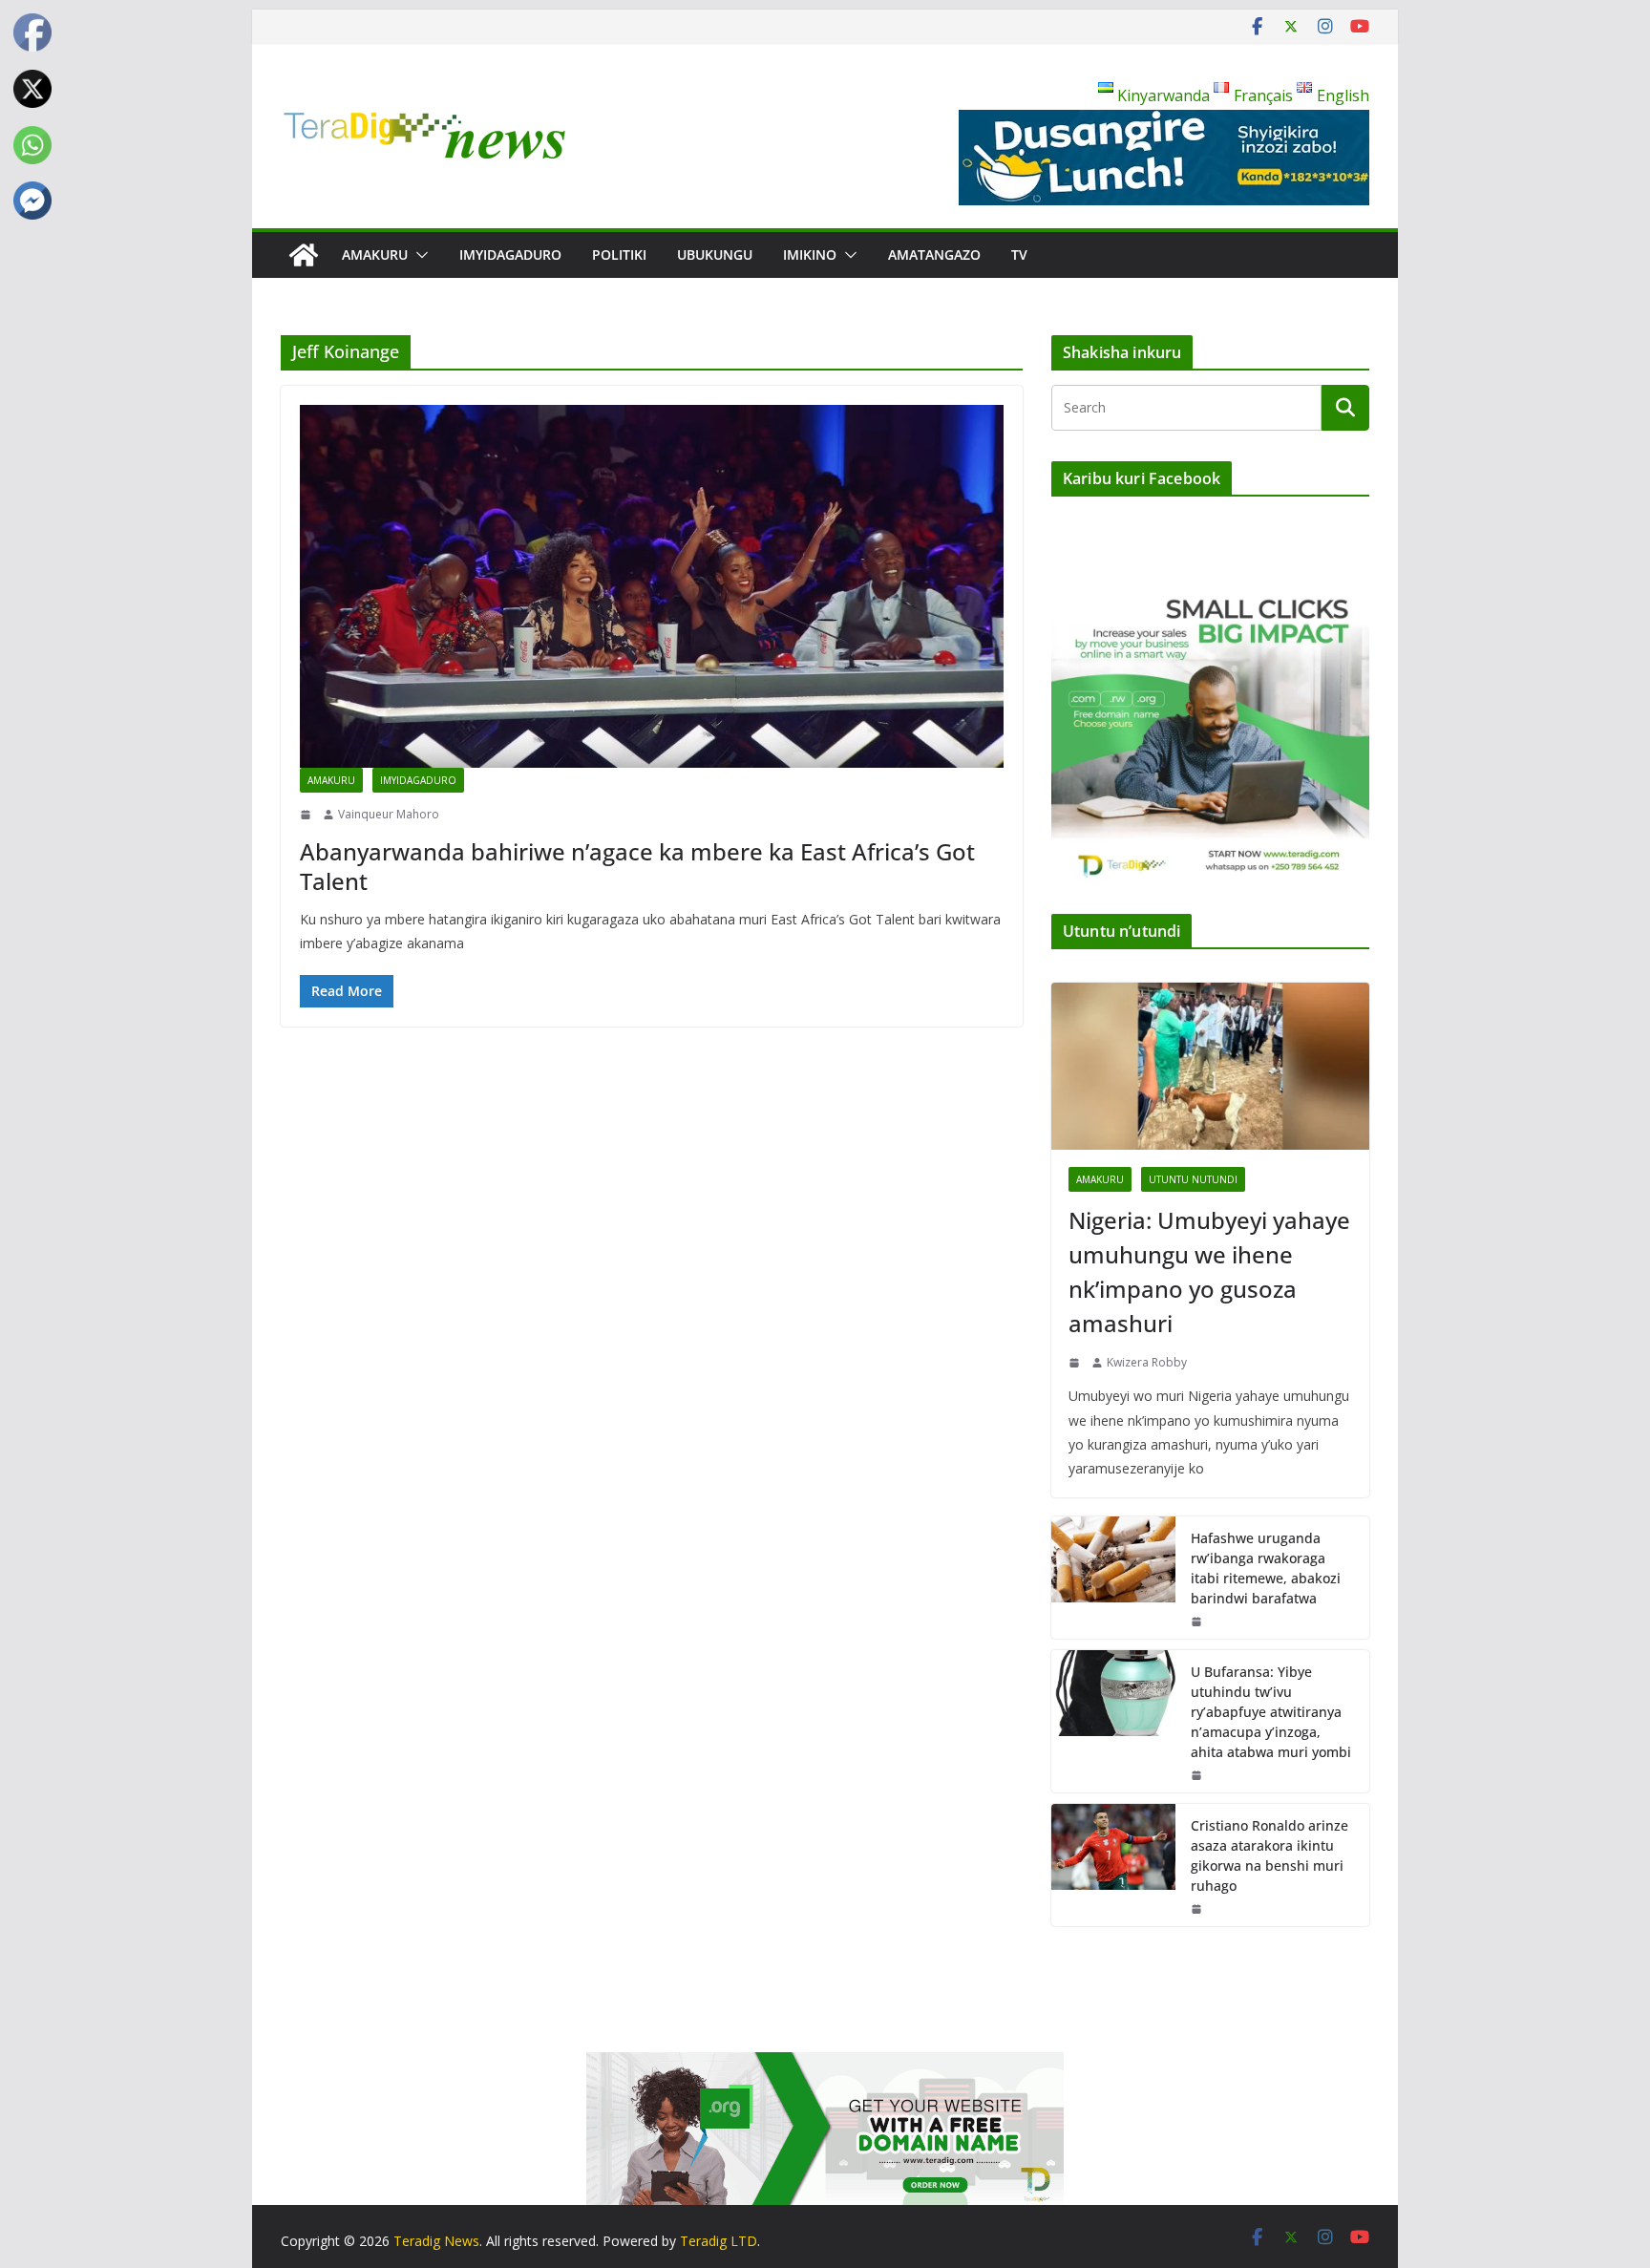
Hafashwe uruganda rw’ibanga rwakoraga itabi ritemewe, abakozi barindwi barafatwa (1266, 1568)
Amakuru (375, 254)
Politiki (619, 254)
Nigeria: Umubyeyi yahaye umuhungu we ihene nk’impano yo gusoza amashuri (1209, 1272)
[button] (418, 255)
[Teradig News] (304, 255)
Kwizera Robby (1147, 1362)
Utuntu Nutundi (1193, 1179)
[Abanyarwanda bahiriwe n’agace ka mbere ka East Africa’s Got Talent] (652, 586)
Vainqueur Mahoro (389, 814)
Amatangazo (934, 254)
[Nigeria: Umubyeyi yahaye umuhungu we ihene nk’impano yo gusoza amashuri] (1210, 1066)
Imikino (810, 254)
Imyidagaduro (510, 254)
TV (1019, 254)
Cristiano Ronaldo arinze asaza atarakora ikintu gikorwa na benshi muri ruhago (1269, 1855)
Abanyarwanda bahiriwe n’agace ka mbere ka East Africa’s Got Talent (637, 866)
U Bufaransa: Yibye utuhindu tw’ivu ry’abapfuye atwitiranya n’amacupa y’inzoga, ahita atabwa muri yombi (1271, 1712)
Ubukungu (715, 254)
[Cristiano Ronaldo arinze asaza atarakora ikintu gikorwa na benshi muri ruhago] (1113, 1865)
